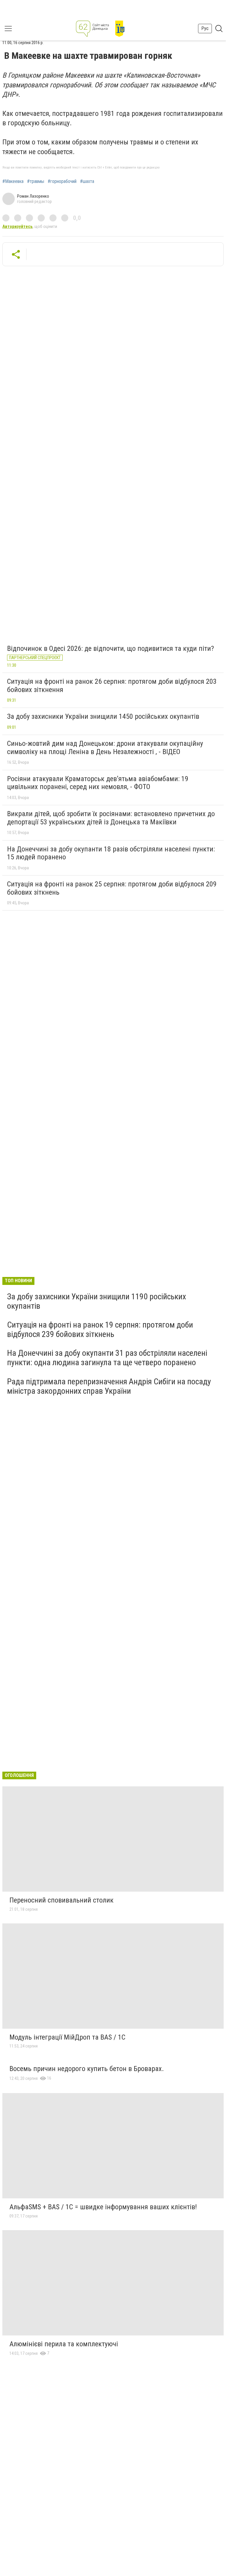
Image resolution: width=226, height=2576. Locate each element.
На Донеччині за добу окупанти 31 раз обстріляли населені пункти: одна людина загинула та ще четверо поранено (107, 1358)
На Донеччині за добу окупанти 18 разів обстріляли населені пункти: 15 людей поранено (111, 853)
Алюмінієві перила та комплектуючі (64, 2344)
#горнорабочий (62, 181)
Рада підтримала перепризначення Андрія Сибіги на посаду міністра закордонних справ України (109, 1386)
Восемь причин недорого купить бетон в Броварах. (87, 2069)
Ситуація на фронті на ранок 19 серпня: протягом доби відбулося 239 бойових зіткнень (100, 1329)
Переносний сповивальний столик (62, 1900)
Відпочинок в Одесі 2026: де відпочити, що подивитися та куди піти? (110, 648)
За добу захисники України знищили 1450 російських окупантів (103, 716)
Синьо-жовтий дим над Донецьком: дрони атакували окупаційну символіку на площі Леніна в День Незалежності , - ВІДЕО (105, 748)
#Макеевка (13, 181)
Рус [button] (205, 28)
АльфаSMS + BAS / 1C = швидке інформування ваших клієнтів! (103, 2207)
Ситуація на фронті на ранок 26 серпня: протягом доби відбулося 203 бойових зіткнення (112, 686)
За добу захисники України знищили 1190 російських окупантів (97, 1301)
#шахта (87, 181)
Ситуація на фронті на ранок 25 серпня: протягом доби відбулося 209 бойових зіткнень (112, 888)
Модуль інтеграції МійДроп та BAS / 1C (67, 2037)
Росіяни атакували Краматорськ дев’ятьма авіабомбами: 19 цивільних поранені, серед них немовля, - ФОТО (98, 783)
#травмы (36, 181)
